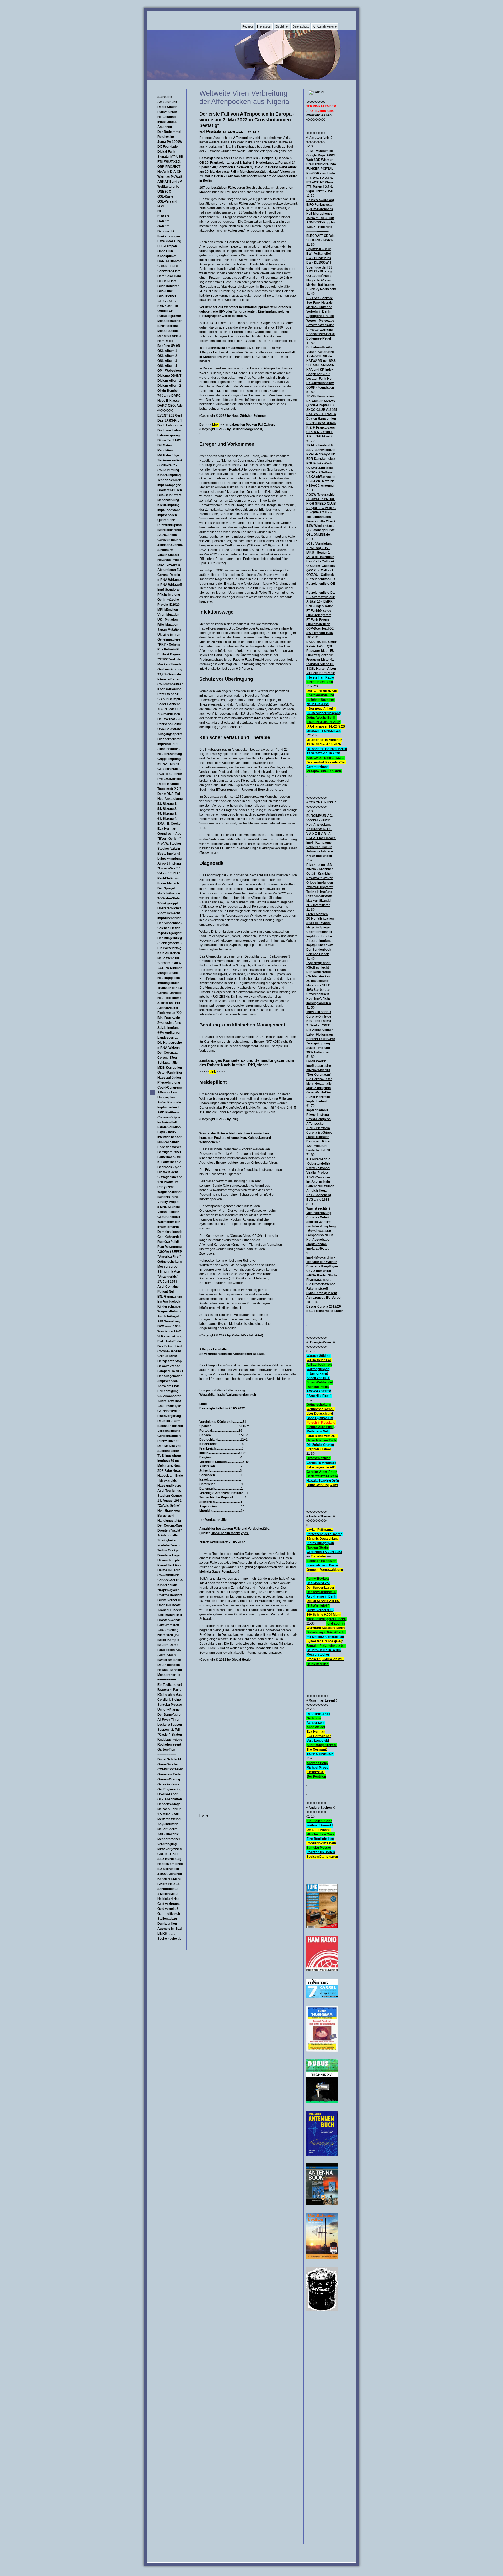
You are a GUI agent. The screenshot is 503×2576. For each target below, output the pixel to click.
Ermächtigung (168, 1391)
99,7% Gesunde (169, 674)
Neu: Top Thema (170, 998)
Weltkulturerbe (168, 187)
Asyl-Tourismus (169, 1491)
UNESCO (164, 192)
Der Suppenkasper (321, 1588)
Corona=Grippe (169, 1117)
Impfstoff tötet (168, 744)
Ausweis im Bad (170, 1929)
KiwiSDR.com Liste (321, 173)
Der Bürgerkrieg (170, 938)
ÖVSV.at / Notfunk (319, 472)
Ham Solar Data (169, 276)
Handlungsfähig (169, 1521)
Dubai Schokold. (170, 1759)
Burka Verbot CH (170, 1600)
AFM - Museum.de (320, 151)
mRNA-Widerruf (169, 1048)
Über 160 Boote (169, 1605)
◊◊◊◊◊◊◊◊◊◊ (165, 411)
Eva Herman (167, 829)
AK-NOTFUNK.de (319, 356)
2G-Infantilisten (169, 714)
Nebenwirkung (168, 500)
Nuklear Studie (168, 1142)
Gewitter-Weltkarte (320, 325)
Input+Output (167, 122)
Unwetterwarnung (320, 330)
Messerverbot (168, 1267)
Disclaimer (282, 26)
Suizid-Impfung (168, 1028)
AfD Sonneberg (169, 1321)
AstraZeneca (167, 535)
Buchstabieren (168, 286)
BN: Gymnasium (170, 1297)
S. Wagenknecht (170, 1177)
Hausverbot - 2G (170, 719)
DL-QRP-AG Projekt (321, 508)
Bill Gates (165, 445)
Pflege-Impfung (169, 1082)
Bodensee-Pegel (319, 338)
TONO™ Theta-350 (320, 218)
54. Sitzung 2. (167, 809)
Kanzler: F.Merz (169, 1879)
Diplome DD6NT (169, 376)
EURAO (163, 216)
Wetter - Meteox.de (320, 321)
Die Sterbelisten (169, 739)
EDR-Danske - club (320, 459)
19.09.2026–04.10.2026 (324, 744)
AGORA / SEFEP (170, 1252)
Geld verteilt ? (168, 1909)
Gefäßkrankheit (169, 769)
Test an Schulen (169, 480)
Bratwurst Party (169, 1690)
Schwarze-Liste (169, 271)
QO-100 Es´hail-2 (319, 276)
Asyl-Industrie (168, 1824)
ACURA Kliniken (170, 968)
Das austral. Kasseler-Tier (326, 762)
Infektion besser (170, 1137)
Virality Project (168, 1202)
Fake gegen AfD (169, 1650)
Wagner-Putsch (169, 1311)
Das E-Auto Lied (170, 1346)
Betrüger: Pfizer (169, 1152)
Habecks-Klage (169, 1804)
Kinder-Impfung (169, 475)
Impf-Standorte (169, 590)
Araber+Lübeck (169, 1610)
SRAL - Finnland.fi (319, 445)
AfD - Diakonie (168, 1834)
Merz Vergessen (170, 1849)
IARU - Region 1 (318, 553)
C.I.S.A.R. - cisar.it (320, 432)
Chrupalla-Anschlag (321, 1463)
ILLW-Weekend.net (320, 526)
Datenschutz (301, 26)
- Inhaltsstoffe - (169, 749)
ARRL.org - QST (318, 548)
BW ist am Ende (169, 1660)
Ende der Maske (170, 1147)
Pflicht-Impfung (169, 595)
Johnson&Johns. (170, 545)
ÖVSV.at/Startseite (320, 468)
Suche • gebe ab (169, 1939)
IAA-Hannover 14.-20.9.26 (326, 726)
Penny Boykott (168, 1441)
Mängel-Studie (168, 973)
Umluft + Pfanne (318, 1830)
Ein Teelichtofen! (170, 1685)
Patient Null (166, 1292)
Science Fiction (169, 928)
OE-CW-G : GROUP (321, 499)
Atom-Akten (166, 1655)
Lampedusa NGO (170, 1371)
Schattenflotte (168, 1889)
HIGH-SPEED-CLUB (321, 504)
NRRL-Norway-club (321, 454)
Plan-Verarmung (170, 1247)
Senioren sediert (170, 460)
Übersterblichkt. (170, 908)
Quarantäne (166, 520)
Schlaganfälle (168, 1063)
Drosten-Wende (169, 1620)
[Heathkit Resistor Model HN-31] (322, 2310)
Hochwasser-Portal (321, 334)
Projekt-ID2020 (169, 605)
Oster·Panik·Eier (170, 1073)
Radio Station (167, 107)
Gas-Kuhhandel (169, 1237)
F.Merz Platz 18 (169, 1884)
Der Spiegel (166, 888)
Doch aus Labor (169, 430)
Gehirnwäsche (168, 600)
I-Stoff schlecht (169, 913)
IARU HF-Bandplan (320, 557)
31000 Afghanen (170, 1874)
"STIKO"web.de (169, 659)
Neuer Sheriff (167, 1829)
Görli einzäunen (169, 1436)
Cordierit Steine (169, 1700)
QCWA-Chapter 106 (321, 405)
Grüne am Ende (169, 1774)
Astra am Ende (169, 1386)
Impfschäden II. (169, 1107)
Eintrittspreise (168, 326)
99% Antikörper (169, 1033)
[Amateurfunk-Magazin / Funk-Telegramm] (322, 2050)
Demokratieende (170, 1232)
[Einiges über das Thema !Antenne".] (322, 2204)
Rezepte (248, 26)
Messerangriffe (169, 1675)
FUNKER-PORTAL (320, 169)
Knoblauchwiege (170, 1740)
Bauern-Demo (168, 1645)
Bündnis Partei (168, 1197)
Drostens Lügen (169, 1555)
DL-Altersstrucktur (320, 597)
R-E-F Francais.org (321, 428)
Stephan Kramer (170, 1496)
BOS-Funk (165, 291)
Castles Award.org (320, 200)
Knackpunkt (166, 256)
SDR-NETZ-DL (168, 266)
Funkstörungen (169, 236)
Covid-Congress (170, 1087)
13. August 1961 (170, 1501)
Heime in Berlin (169, 1570)
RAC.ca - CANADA (321, 414)
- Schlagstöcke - (170, 943)
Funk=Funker (167, 112)
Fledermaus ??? (170, 1013)
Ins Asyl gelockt (169, 1301)
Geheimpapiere (169, 639)
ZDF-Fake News (169, 1471)
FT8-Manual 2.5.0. (320, 187)
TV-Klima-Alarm (169, 1456)
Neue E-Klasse (169, 401)
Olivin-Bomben (168, 391)
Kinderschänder (170, 1306)
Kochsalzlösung (169, 689)
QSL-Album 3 (167, 361)
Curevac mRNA (169, 540)
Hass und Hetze (169, 1486)
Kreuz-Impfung (168, 505)
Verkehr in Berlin (319, 311)
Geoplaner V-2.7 (318, 374)
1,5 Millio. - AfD (168, 1814)
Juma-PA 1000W (170, 142)
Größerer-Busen (170, 490)
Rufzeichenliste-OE (321, 584)
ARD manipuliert (170, 1615)
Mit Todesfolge (168, 455)
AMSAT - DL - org (319, 271)
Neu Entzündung (170, 754)
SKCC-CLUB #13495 (322, 410)
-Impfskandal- (168, 1381)
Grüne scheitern (170, 1262)
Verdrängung (167, 1844)
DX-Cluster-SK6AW (321, 401)
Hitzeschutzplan (169, 1560)
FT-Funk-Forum (318, 620)
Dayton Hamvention (321, 419)
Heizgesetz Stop (170, 1361)
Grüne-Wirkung (169, 1779)
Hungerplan (166, 1097)
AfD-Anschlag (168, 1630)
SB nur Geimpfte (170, 699)
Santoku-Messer (170, 1705)
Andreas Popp (317, 1763)
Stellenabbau (167, 1919)
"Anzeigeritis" (168, 1277)
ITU (160, 211)
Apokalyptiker (168, 1008)
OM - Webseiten (169, 371)
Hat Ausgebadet (170, 1376)
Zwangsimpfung (169, 1023)
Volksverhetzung (170, 1336)
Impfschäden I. (168, 515)
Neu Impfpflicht (169, 978)
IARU (161, 206)
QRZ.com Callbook (321, 566)
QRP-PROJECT (169, 167)
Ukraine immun (169, 635)
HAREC (163, 221)
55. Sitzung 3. (167, 814)
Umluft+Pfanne (169, 1710)
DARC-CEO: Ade (170, 406)
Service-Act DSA (170, 1580)
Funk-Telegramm (319, 615)
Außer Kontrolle (169, 1102)
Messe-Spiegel (168, 331)
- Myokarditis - (168, 1481)
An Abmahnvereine (325, 26)
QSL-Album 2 (167, 356)
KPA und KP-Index (320, 370)
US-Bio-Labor (168, 1794)
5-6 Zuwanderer (169, 1396)
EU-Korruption (168, 1869)
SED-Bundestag (169, 1859)
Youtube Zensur (169, 1545)
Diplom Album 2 (169, 386)
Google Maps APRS (321, 155)
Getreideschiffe (169, 1411)
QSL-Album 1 (167, 351)
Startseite (165, 97)
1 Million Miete (168, 1894)
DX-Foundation (168, 147)
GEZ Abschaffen (170, 1799)
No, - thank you (169, 1511)
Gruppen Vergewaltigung (325, 1570)
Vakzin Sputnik (168, 555)
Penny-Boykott (318, 1579)
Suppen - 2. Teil (169, 1730)
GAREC (163, 226)
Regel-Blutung (168, 784)
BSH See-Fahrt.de (320, 298)
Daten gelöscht (169, 1665)
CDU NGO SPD (169, 1854)
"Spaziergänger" (170, 933)
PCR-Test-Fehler (170, 774)
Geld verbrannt (169, 1904)
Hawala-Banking (170, 1670)
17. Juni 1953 (167, 1282)
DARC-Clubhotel (170, 261)
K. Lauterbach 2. (170, 1162)
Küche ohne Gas (170, 1695)
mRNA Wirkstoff (170, 585)
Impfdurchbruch (169, 918)
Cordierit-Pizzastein (321, 1843)
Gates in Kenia (168, 1784)
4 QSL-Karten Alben (321, 669)
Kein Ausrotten (169, 953)
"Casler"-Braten (170, 1735)
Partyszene (166, 1187)
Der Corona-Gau (170, 1525)
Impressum (264, 26)
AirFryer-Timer (169, 1720)
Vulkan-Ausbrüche (320, 352)
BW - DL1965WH (319, 262)
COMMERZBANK (170, 1769)
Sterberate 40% (169, 963)
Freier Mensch (168, 883)
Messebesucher (170, 321)
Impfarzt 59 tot (168, 1461)
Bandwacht (166, 231)
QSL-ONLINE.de (318, 535)
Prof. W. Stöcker (169, 844)
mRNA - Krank (168, 764)
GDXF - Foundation (320, 387)
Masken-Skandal (170, 664)
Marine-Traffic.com (320, 285)
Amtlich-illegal (168, 1316)
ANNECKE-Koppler (321, 222)
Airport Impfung (169, 863)
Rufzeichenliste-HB (321, 579)
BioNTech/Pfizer (169, 530)
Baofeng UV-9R (169, 346)
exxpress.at (315, 1772)
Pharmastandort (170, 1595)
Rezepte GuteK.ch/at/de (324, 771)
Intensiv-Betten (169, 679)
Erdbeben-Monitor (320, 347)
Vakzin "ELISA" (169, 873)
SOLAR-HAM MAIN (320, 365)
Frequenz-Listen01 (320, 660)
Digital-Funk (166, 152)
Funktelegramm (169, 316)
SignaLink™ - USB (320, 191)
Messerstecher (169, 1839)
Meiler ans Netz (169, 1466)
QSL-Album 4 (167, 366)
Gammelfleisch (169, 1914)
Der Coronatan (168, 1053)
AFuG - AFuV (167, 301)
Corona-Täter (167, 1058)
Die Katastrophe (170, 1043)
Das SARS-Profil (170, 420)
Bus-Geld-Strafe (170, 495)
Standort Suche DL (320, 664)
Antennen (165, 127)
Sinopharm (166, 550)
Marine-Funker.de (319, 307)
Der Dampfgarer (170, 1715)
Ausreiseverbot (169, 1401)
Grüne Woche (168, 1764)
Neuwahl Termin (169, 1809)
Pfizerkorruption (170, 525)
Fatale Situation (169, 1127)
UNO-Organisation (320, 606)
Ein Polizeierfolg (169, 948)
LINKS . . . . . (166, 1934)
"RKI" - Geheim (169, 644)
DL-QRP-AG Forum (320, 512)
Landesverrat (168, 1038)
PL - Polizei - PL (169, 649)
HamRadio (165, 341)
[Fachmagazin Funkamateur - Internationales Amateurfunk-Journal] (322, 1927)
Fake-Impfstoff (168, 1625)
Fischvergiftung (169, 1416)
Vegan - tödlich (168, 1212)
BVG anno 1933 (169, 1326)
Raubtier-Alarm (169, 1421)
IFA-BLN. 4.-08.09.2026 (323, 722)
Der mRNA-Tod (169, 794)
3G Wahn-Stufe (169, 898)
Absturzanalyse (169, 1406)
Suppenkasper (168, 1451)
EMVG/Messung (169, 241)
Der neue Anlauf (170, 336)
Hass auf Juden (169, 1078)
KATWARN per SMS (321, 361)
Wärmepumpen (169, 1222)
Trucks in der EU (170, 988)
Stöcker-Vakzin (169, 849)
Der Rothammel (169, 132)
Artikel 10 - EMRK (319, 601)
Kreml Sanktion (169, 1565)
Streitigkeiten (167, 1540)
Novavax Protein (170, 560)
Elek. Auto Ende (169, 1341)
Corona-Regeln (169, 575)
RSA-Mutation (168, 625)
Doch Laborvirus (170, 425)
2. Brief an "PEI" (170, 1003)
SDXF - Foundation (320, 396)
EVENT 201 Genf (170, 415)
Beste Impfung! (169, 854)
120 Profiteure (168, 1182)
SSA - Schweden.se (321, 450)
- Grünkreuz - (167, 465)
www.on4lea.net (319, 115)
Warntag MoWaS (170, 177)
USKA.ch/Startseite (321, 477)
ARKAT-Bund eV (170, 182)
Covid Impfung (168, 470)
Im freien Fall (167, 1122)
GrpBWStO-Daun (319, 249)
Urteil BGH (165, 311)
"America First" (169, 1257)
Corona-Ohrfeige (170, 993)
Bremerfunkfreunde (321, 164)
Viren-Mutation (168, 615)
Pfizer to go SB (168, 694)
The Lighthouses (319, 517)
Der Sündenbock (170, 923)
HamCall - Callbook (321, 561)
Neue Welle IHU (169, 958)
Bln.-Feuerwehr (169, 1018)
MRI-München (168, 610)
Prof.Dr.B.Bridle (169, 779)
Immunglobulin (168, 983)
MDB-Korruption (170, 1068)
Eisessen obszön (170, 1426)
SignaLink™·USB (170, 157)
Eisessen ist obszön (321, 1561)
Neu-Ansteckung (170, 799)
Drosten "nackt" (170, 1530)
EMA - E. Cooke (169, 824)
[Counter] (316, 92)
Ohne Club (165, 251)
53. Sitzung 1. (167, 804)
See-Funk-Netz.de (319, 303)
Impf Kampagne (169, 485)
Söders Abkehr (169, 704)
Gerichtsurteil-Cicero (322, 1476)
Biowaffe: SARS (169, 440)
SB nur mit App (169, 1272)
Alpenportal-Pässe (320, 316)
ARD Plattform (168, 1112)
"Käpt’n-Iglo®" (168, 1590)
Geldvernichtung (170, 669)
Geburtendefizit (169, 1217)
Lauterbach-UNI (169, 1157)
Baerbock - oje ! (169, 1167)
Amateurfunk (167, 102)
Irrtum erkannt (168, 1227)
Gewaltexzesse (169, 1366)
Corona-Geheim (169, 1351)
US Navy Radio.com (321, 289)
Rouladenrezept (169, 1744)
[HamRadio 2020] (322, 1970)
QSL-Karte (165, 196)
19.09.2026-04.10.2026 (323, 753)
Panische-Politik (170, 724)
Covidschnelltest (170, 684)
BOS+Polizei (167, 296)
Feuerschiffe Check (321, 521)
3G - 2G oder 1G (169, 709)
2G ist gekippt (168, 903)
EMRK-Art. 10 (168, 306)
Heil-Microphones (319, 214)
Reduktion (165, 450)
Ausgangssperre (170, 734)
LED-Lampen (167, 246)
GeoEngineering (169, 1789)
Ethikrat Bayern (169, 654)
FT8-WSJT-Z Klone (320, 182)
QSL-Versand (167, 201)
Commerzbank (318, 767)
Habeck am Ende (170, 1476)
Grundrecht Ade (169, 834)
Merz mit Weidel (169, 1819)
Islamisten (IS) (168, 1635)
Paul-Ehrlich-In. (169, 878)
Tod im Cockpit (168, 1550)
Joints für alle (168, 1535)
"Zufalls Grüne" (169, 1506)
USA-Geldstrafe (169, 729)
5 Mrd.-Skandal (169, 1207)
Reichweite (166, 137)
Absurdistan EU (169, 570)
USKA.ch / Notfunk (320, 481)
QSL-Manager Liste (321, 530)
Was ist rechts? (169, 1331)
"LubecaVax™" (169, 868)
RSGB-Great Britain (321, 423)
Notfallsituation (169, 893)
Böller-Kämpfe (168, 1640)
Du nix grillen (167, 1924)
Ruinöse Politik (169, 1242)
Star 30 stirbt (167, 1356)
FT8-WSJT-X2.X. (169, 162)
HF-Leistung (166, 117)
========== (167, 1680)
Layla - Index (167, 1132)
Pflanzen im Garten (321, 1852)
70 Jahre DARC (169, 396)
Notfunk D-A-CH (170, 172)
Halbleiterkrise (168, 1899)
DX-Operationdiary (320, 383)
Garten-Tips (166, 1749)
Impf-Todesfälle (169, 510)
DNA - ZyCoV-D (169, 565)
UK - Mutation (168, 620)
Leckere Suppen (170, 1725)
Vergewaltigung (169, 1431)
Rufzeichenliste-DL (320, 593)
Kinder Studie (168, 1585)
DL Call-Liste (167, 281)
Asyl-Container (169, 1287)
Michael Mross (317, 1768)
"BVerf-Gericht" (169, 839)
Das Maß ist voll (169, 1446)
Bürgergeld (166, 1516)
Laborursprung (169, 435)
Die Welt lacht (168, 1172)
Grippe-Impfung (169, 759)
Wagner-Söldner (170, 1192)
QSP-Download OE (320, 628)
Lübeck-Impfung (170, 858)
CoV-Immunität (168, 1575)
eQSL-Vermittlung (319, 544)
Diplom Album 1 (169, 381)
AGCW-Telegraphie (320, 495)
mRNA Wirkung (169, 580)
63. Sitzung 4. (167, 819)
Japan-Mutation (169, 630)
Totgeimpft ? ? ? (169, 789)
